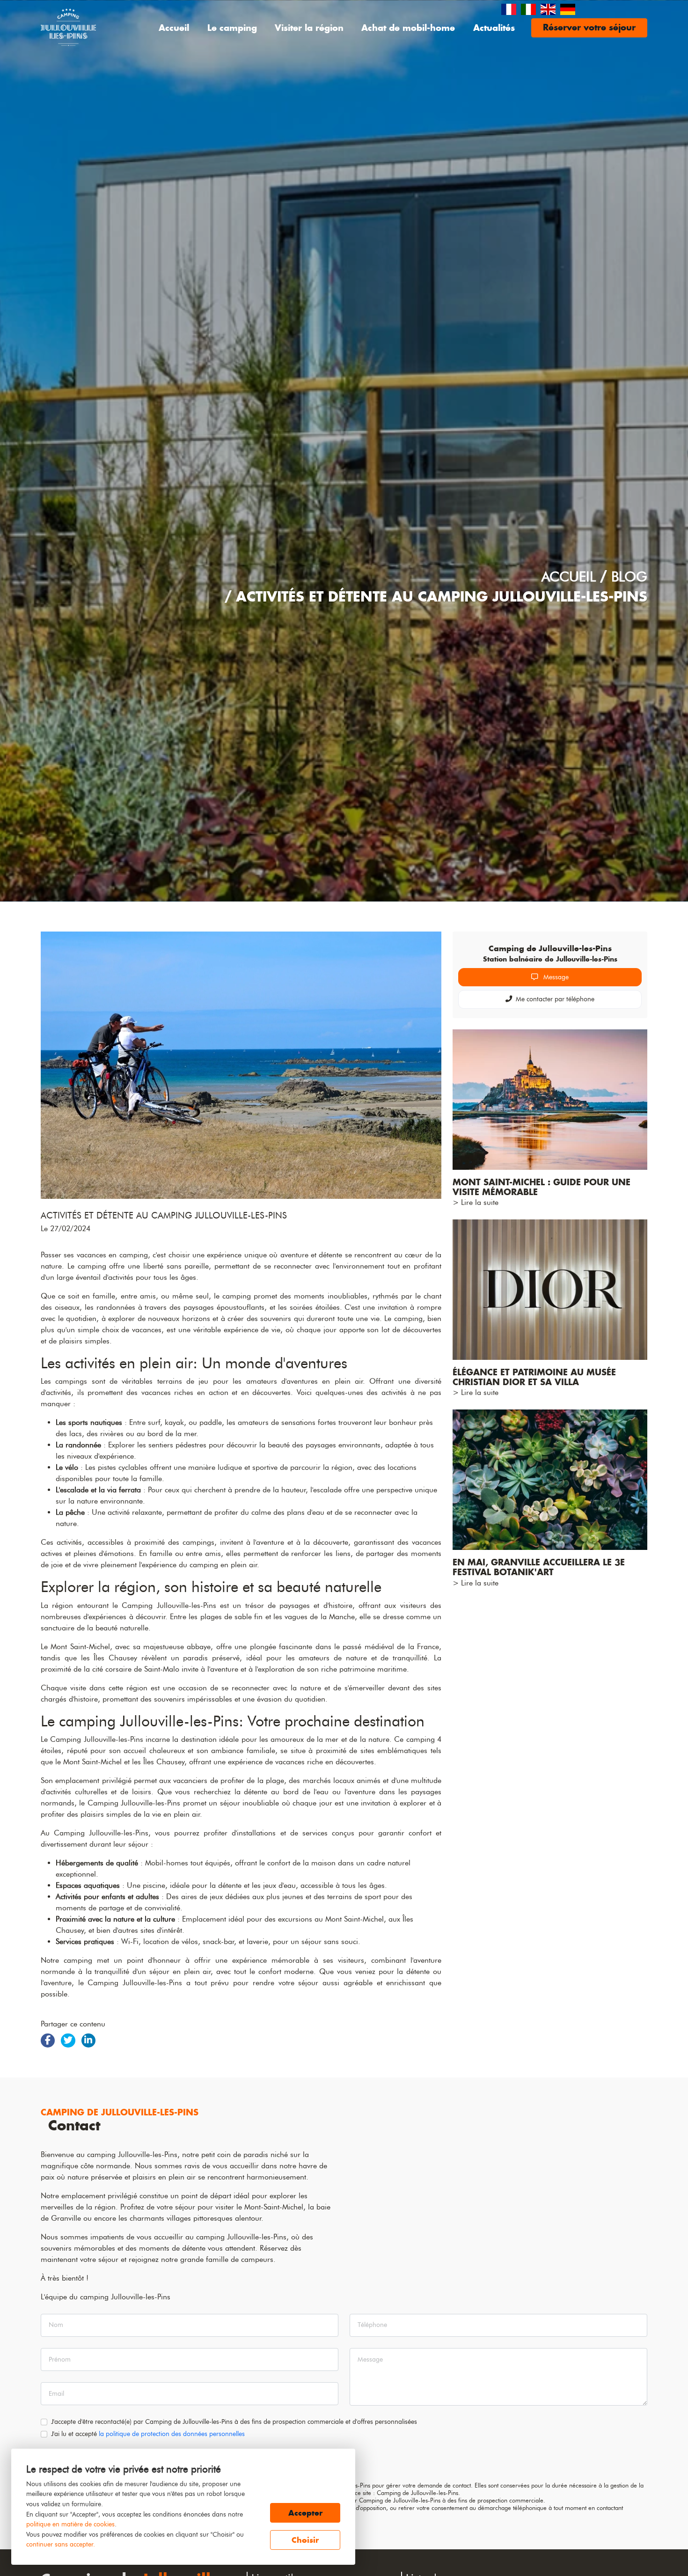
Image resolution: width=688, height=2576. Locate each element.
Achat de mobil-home (408, 28)
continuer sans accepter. (61, 2544)
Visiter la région (309, 28)
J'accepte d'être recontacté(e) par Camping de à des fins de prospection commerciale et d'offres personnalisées (234, 2422)
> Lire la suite (476, 1202)
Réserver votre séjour (589, 27)
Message (555, 977)
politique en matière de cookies (70, 2524)
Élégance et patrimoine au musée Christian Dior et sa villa (534, 1377)
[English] (549, 8)
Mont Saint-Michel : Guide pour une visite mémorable (542, 1187)
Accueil (174, 28)
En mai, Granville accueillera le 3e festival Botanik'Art (539, 1567)
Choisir (305, 2540)
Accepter (305, 2513)
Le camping (232, 28)
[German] (568, 8)
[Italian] (529, 8)
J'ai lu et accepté (148, 2434)
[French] (509, 8)
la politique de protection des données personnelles (172, 2434)
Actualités (494, 28)
